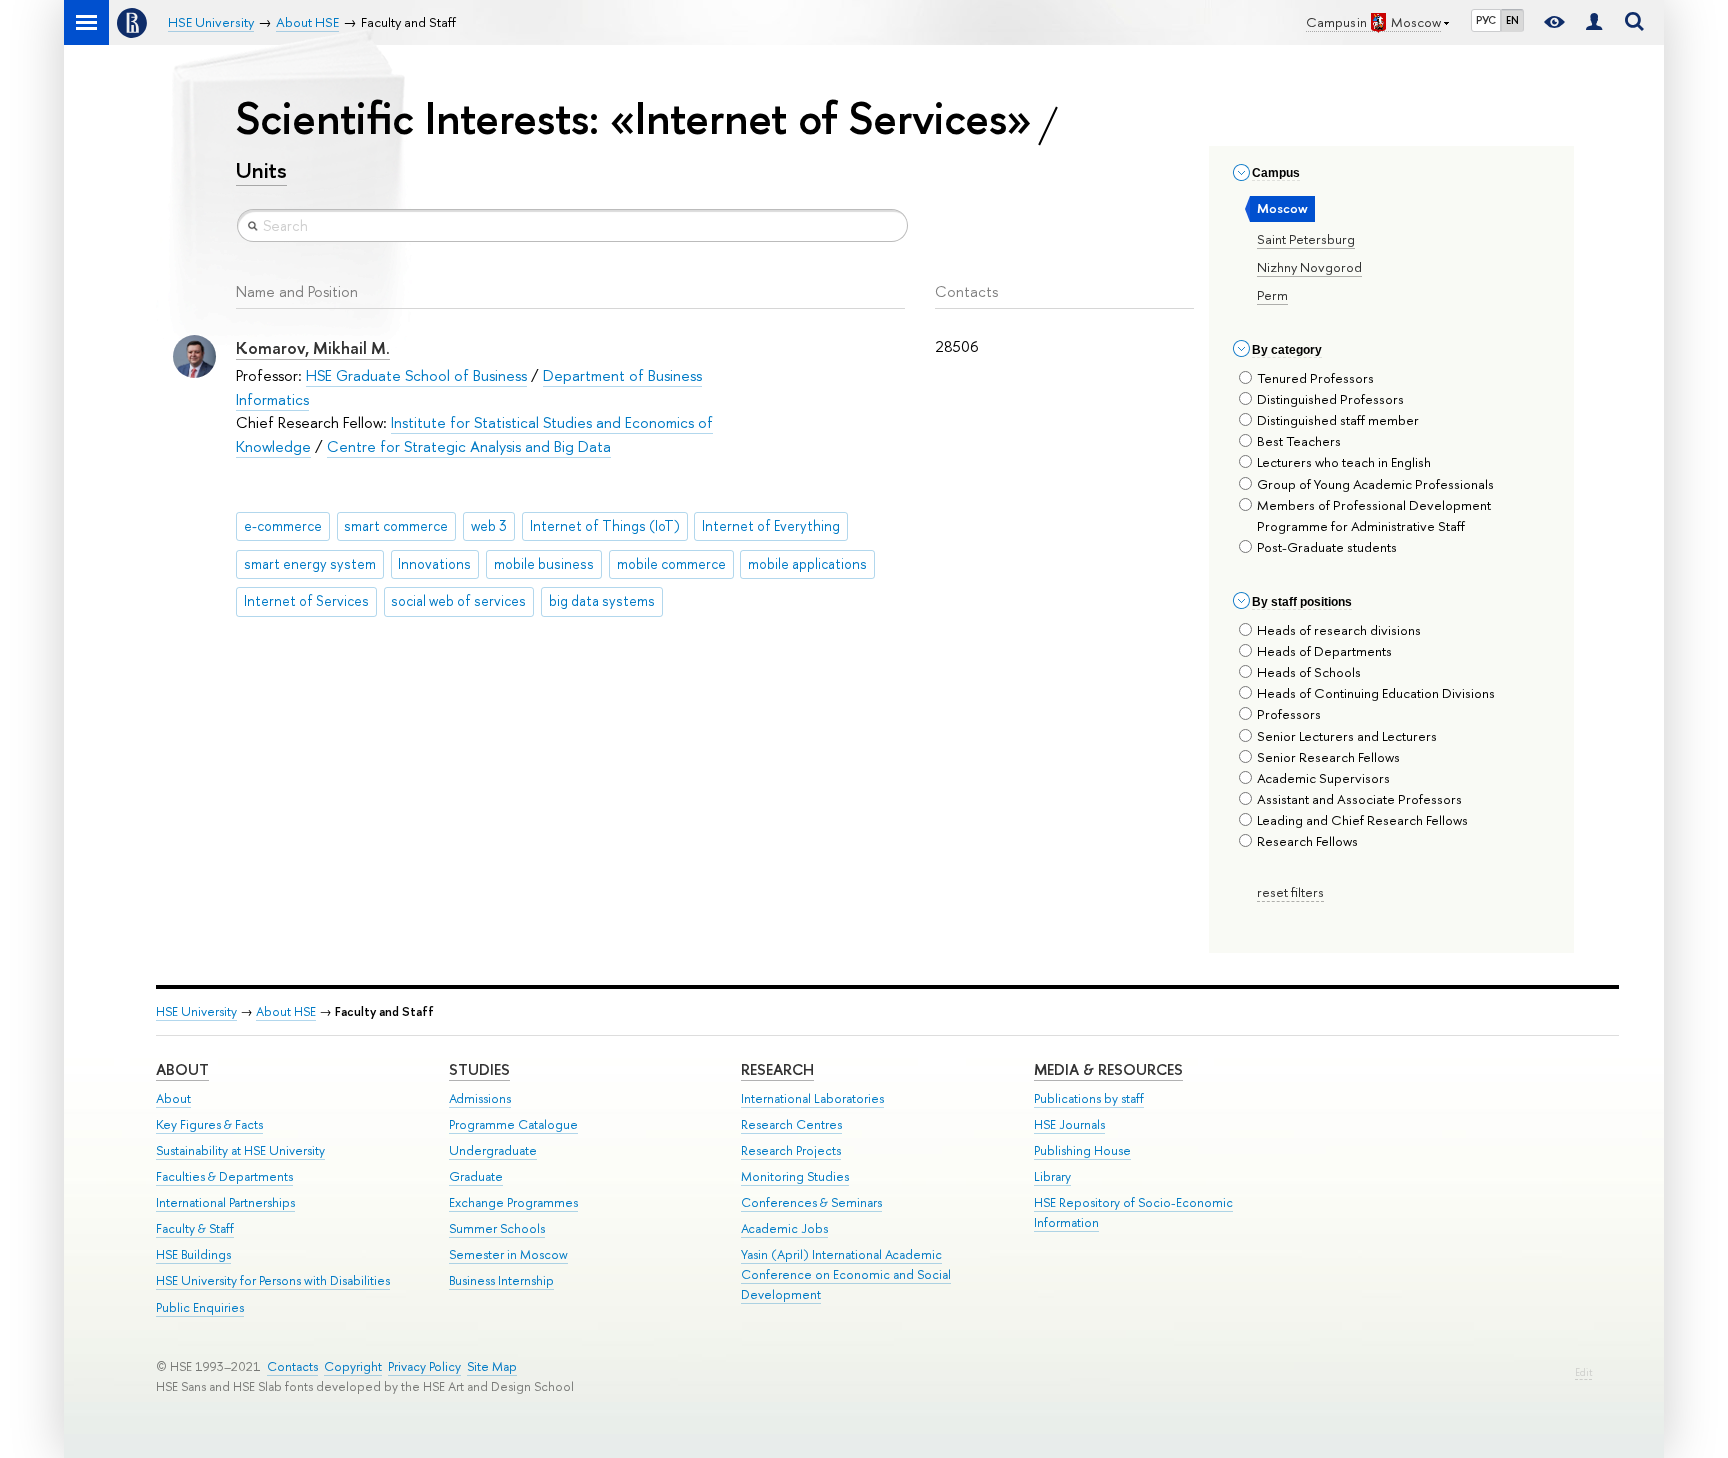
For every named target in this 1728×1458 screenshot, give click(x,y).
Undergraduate (493, 1150)
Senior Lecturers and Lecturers (1347, 736)
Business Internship (501, 1280)
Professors (1289, 714)
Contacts (292, 1366)
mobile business (544, 564)
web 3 (489, 526)
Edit (1583, 1372)
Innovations (434, 564)
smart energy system (310, 564)
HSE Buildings (193, 1254)
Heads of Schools (1309, 672)
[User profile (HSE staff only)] (1594, 22)
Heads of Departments (1324, 651)
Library (1052, 1176)
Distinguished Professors (1330, 399)
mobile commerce (671, 564)
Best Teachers (1299, 441)
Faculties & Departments (224, 1176)
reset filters (1290, 892)
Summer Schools (497, 1228)
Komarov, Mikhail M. (313, 347)
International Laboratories (812, 1098)
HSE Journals (1069, 1124)
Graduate (476, 1176)
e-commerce (283, 526)
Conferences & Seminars (811, 1202)
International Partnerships (225, 1202)
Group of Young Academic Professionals (1375, 484)
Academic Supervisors (1323, 778)
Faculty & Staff (195, 1228)
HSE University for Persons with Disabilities (273, 1280)
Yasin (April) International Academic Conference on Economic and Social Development (846, 1274)
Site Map (492, 1366)
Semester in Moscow (508, 1254)
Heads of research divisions (1339, 630)
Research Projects (791, 1150)
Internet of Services (306, 601)
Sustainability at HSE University (240, 1150)
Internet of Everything (771, 526)
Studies (479, 1069)
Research (777, 1069)
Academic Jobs (784, 1228)
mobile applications (807, 564)
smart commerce (396, 526)
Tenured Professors (1315, 378)
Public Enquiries (200, 1307)
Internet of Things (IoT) (605, 526)
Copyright (353, 1366)
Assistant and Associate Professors (1359, 799)
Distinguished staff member (1338, 420)
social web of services (458, 601)
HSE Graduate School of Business (416, 375)
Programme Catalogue (513, 1124)
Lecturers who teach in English (1344, 462)
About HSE (286, 1011)
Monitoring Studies (795, 1176)
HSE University (196, 1011)
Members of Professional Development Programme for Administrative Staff (1374, 515)
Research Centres (791, 1124)
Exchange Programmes (513, 1202)
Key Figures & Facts (209, 1124)
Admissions (480, 1098)
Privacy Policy (424, 1366)
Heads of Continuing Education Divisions (1376, 693)
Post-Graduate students (1327, 547)
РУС (1486, 20)
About (182, 1069)
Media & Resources (1108, 1069)
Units (261, 170)
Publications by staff (1089, 1098)
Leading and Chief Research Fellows (1362, 820)
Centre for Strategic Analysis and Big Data (469, 446)
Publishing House (1082, 1150)
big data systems (602, 601)
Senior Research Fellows (1328, 757)
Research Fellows (1307, 841)
